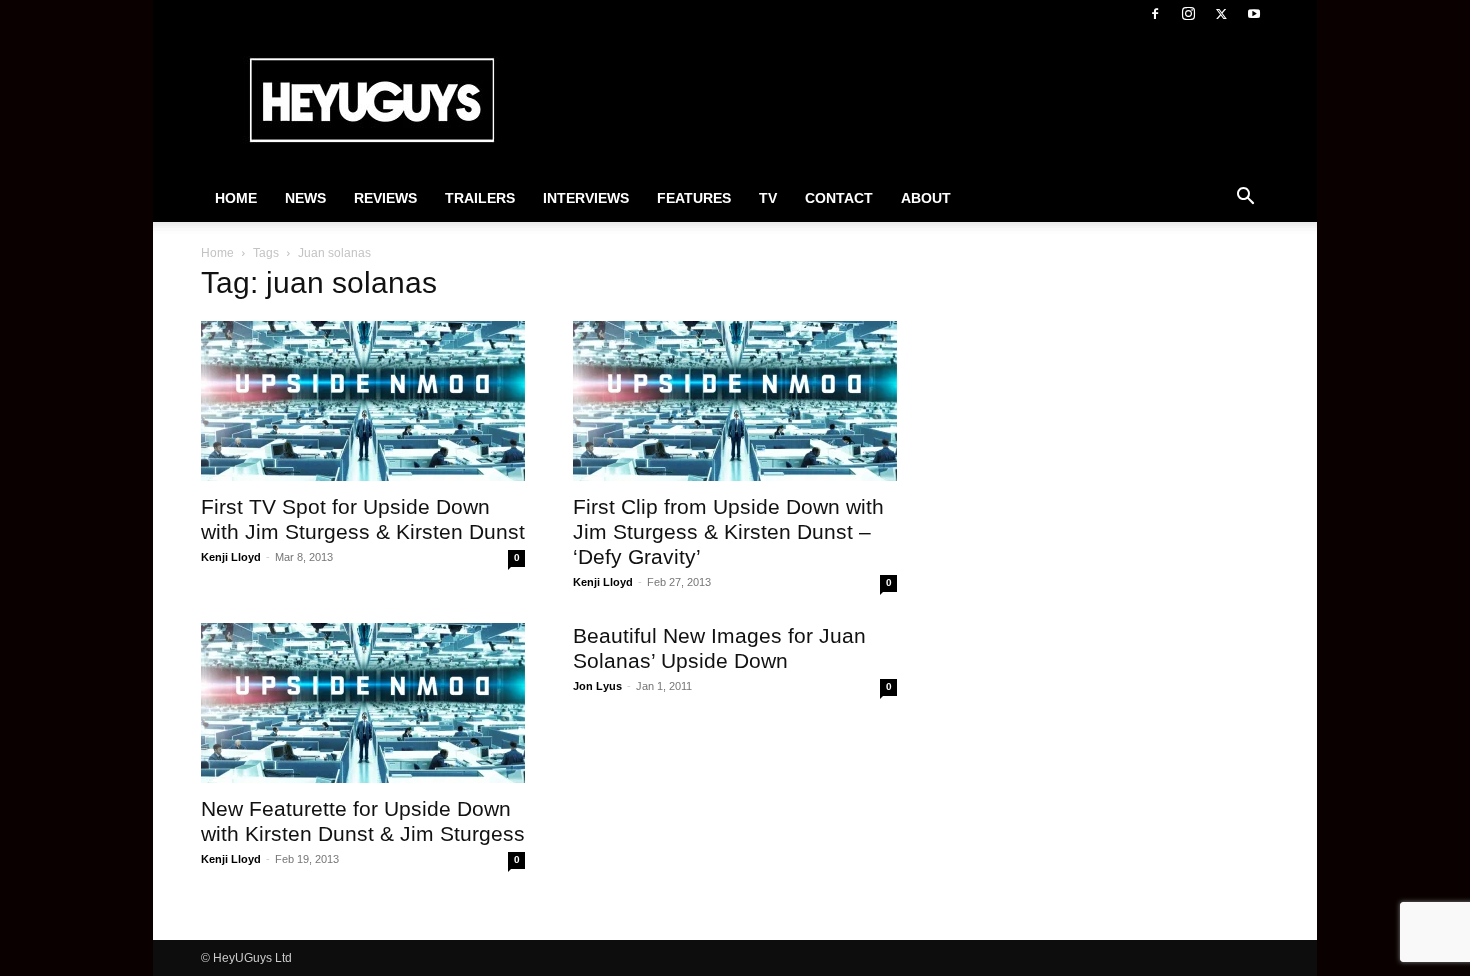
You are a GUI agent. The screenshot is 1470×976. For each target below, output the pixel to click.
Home (236, 198)
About (926, 198)
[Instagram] (1188, 14)
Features (694, 198)
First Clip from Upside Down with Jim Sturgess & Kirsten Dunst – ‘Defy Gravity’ (728, 531)
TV (768, 198)
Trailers (480, 198)
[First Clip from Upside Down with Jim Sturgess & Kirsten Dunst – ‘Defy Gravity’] (735, 401)
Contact (839, 198)
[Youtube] (1254, 14)
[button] (1245, 199)
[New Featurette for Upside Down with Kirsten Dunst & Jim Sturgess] (363, 703)
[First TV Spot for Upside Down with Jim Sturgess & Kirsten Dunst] (363, 401)
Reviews (385, 198)
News (305, 198)
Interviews (586, 198)
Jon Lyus (597, 686)
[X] (1221, 14)
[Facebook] (1155, 14)
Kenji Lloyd (231, 557)
